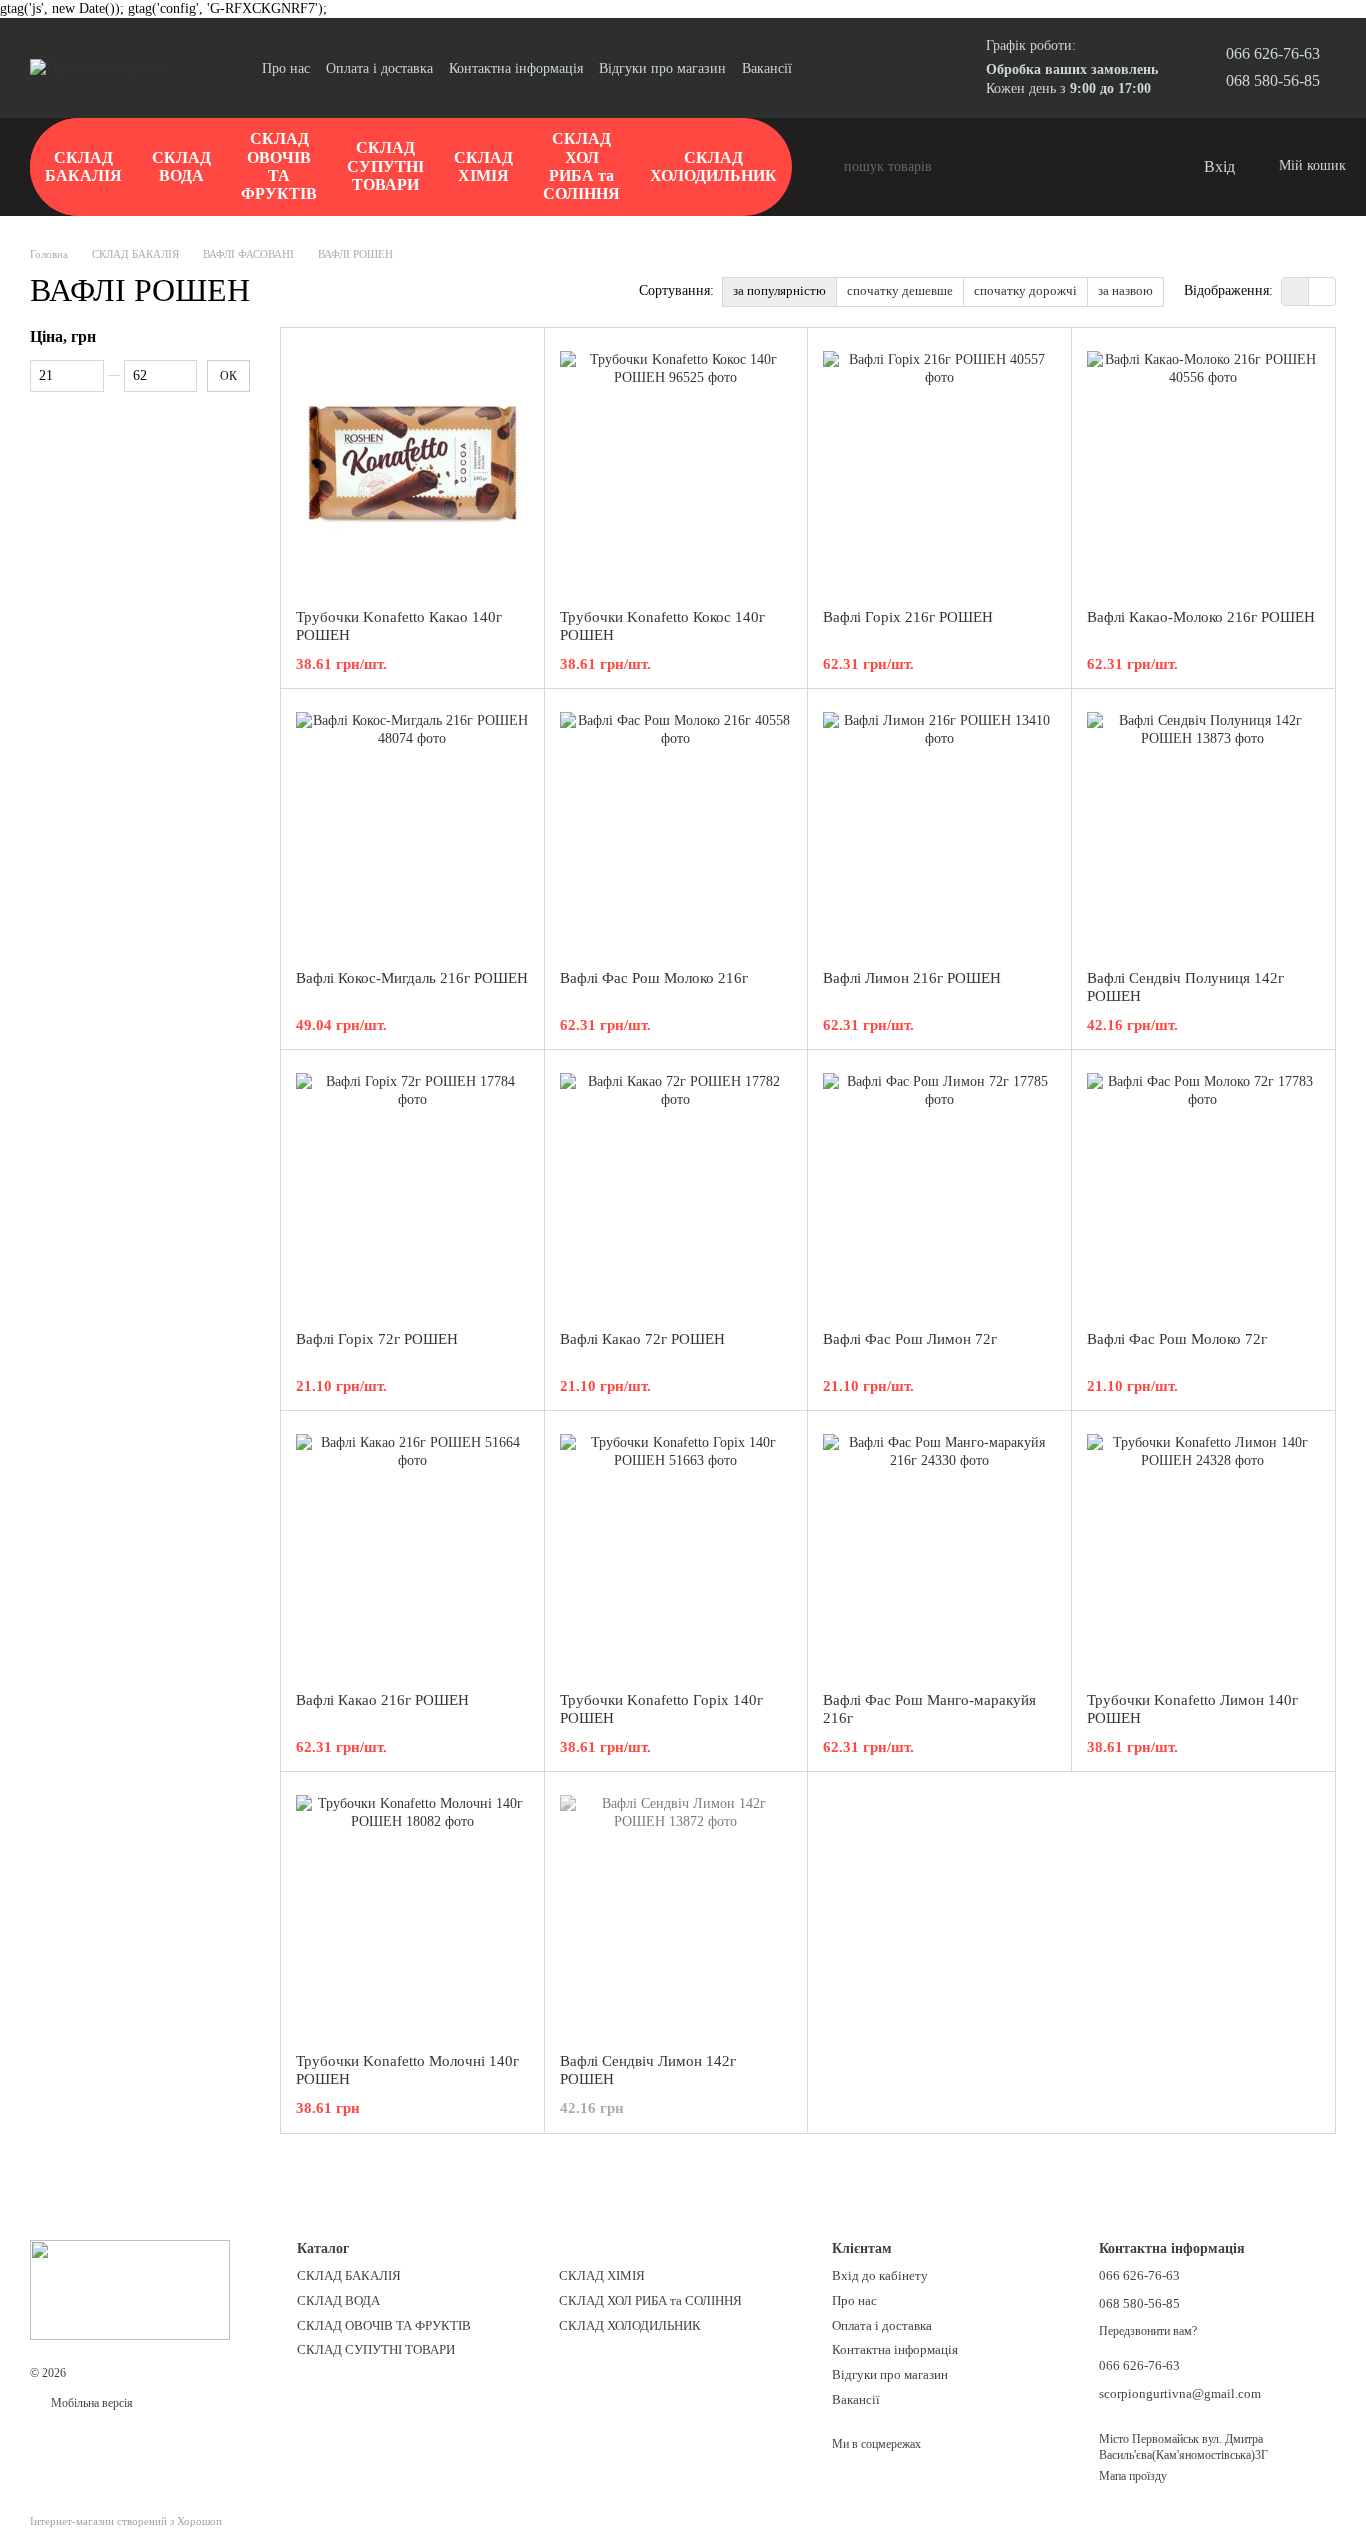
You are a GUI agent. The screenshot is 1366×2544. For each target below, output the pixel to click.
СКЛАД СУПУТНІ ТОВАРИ (385, 166)
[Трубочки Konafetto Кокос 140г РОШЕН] (676, 468)
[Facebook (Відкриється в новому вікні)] (844, 68)
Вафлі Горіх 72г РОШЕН (377, 1339)
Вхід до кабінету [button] (880, 2275)
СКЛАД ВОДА (181, 166)
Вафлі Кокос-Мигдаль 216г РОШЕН (412, 978)
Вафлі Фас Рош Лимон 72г (910, 1339)
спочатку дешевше (900, 290)
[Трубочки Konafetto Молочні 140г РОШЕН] (412, 1912)
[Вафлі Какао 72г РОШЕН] (676, 1190)
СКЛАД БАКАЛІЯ (83, 166)
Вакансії (767, 68)
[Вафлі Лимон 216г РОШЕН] (939, 829)
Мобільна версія (90, 2403)
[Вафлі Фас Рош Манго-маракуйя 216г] (939, 1551)
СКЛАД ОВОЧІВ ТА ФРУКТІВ (279, 166)
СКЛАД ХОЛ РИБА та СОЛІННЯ (581, 166)
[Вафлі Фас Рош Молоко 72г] (1203, 1190)
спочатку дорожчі (1025, 290)
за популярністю (779, 290)
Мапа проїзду (1133, 2476)
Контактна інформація (516, 68)
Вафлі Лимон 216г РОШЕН (912, 978)
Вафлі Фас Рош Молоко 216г (654, 978)
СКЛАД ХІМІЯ (483, 166)
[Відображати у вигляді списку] (1322, 291)
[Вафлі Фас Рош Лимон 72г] (939, 1190)
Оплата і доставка (379, 68)
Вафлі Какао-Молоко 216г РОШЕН (1201, 617)
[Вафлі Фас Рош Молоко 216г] (676, 829)
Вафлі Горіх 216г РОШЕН (908, 617)
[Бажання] (1146, 167)
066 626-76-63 (1273, 53)
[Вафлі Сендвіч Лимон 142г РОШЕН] (676, 1912)
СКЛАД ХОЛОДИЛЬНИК (713, 166)
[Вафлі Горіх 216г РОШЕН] (939, 468)
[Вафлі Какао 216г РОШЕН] (412, 1551)
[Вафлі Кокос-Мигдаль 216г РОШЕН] (412, 829)
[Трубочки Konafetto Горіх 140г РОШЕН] (676, 1551)
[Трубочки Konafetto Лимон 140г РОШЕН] (1203, 1551)
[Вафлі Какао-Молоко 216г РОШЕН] (1203, 468)
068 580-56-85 (1273, 80)
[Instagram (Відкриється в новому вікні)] (820, 68)
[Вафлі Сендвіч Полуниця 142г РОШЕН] (1203, 829)
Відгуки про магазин (662, 68)
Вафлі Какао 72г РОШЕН (642, 1339)
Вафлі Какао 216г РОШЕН (382, 1700)
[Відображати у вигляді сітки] (1295, 291)
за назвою (1125, 290)
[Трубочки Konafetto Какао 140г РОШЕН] (412, 468)
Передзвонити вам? (1148, 2331)
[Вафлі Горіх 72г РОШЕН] (412, 1190)
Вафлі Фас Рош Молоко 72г (1177, 1339)
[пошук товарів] (828, 167)
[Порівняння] (1106, 167)
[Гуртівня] (130, 2288)
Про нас (286, 68)
